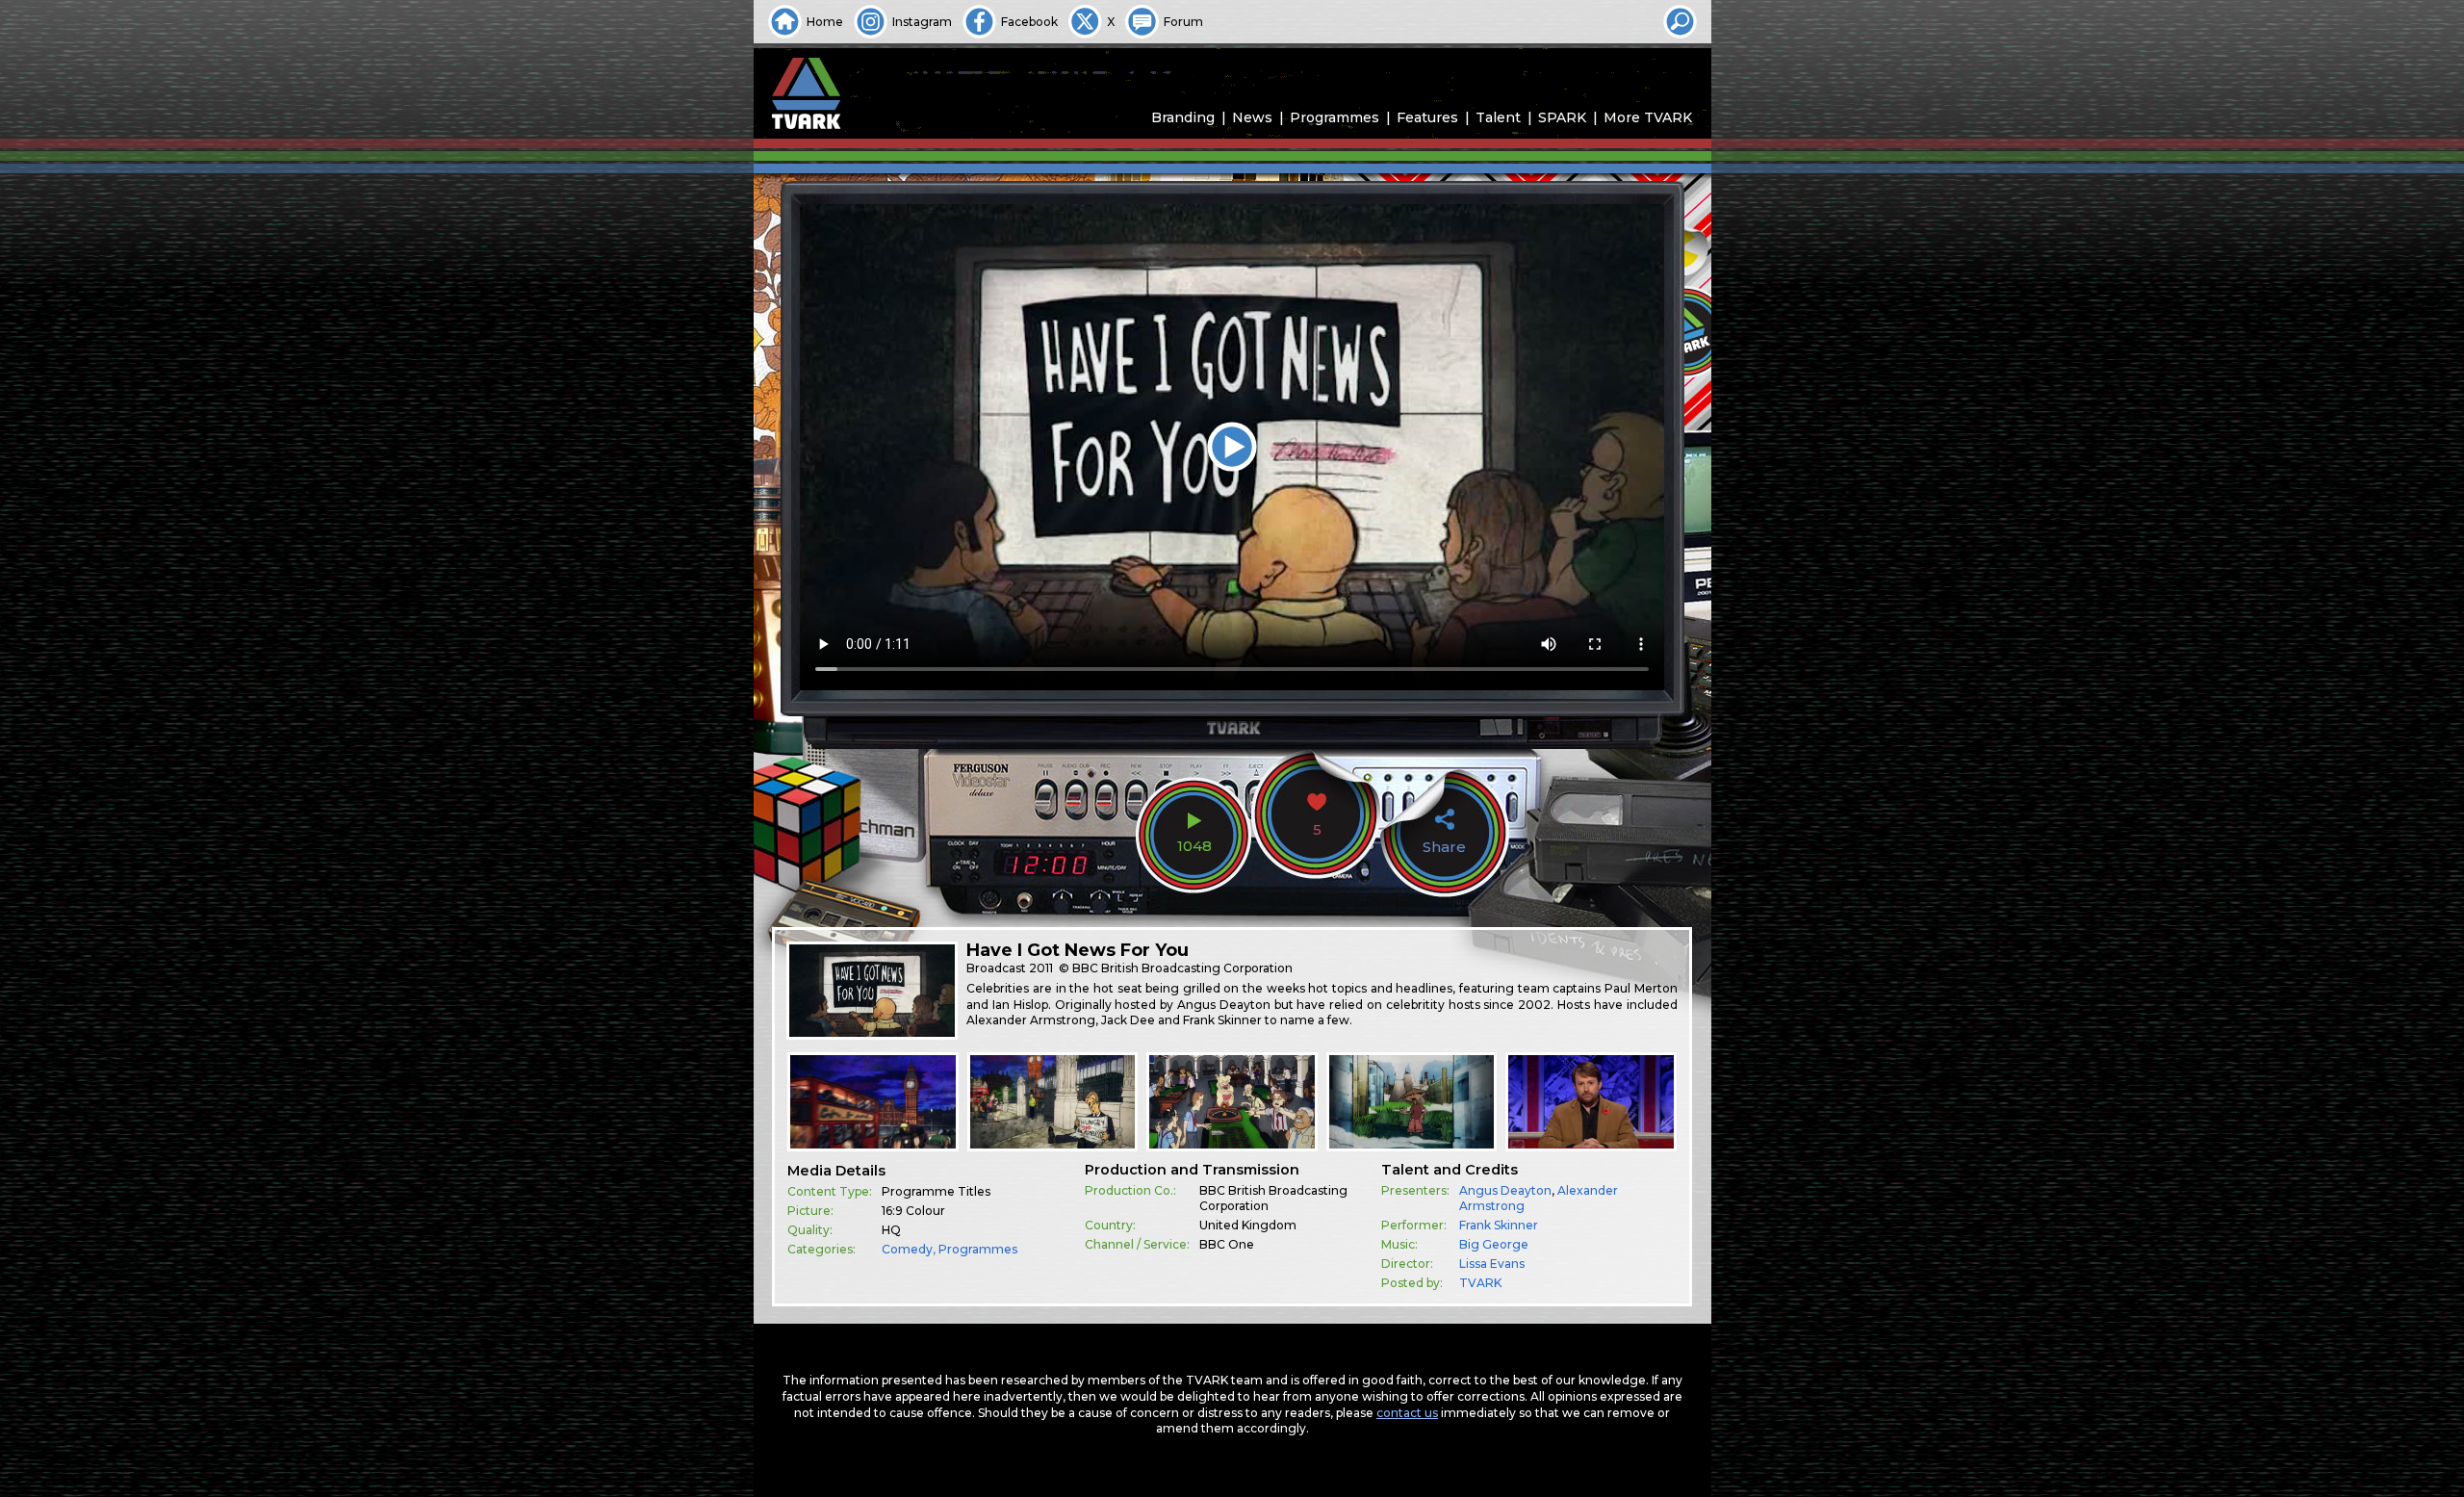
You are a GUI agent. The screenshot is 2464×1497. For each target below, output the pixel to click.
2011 (1041, 968)
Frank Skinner (1499, 1225)
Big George (1494, 1244)
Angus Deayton (1505, 1190)
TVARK (1480, 1283)
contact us (1407, 1413)
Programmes (1335, 117)
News (1252, 117)
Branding (1183, 117)
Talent (1498, 117)
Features (1427, 117)
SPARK (1562, 117)
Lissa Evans (1492, 1264)
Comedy (907, 1249)
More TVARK (1648, 117)
